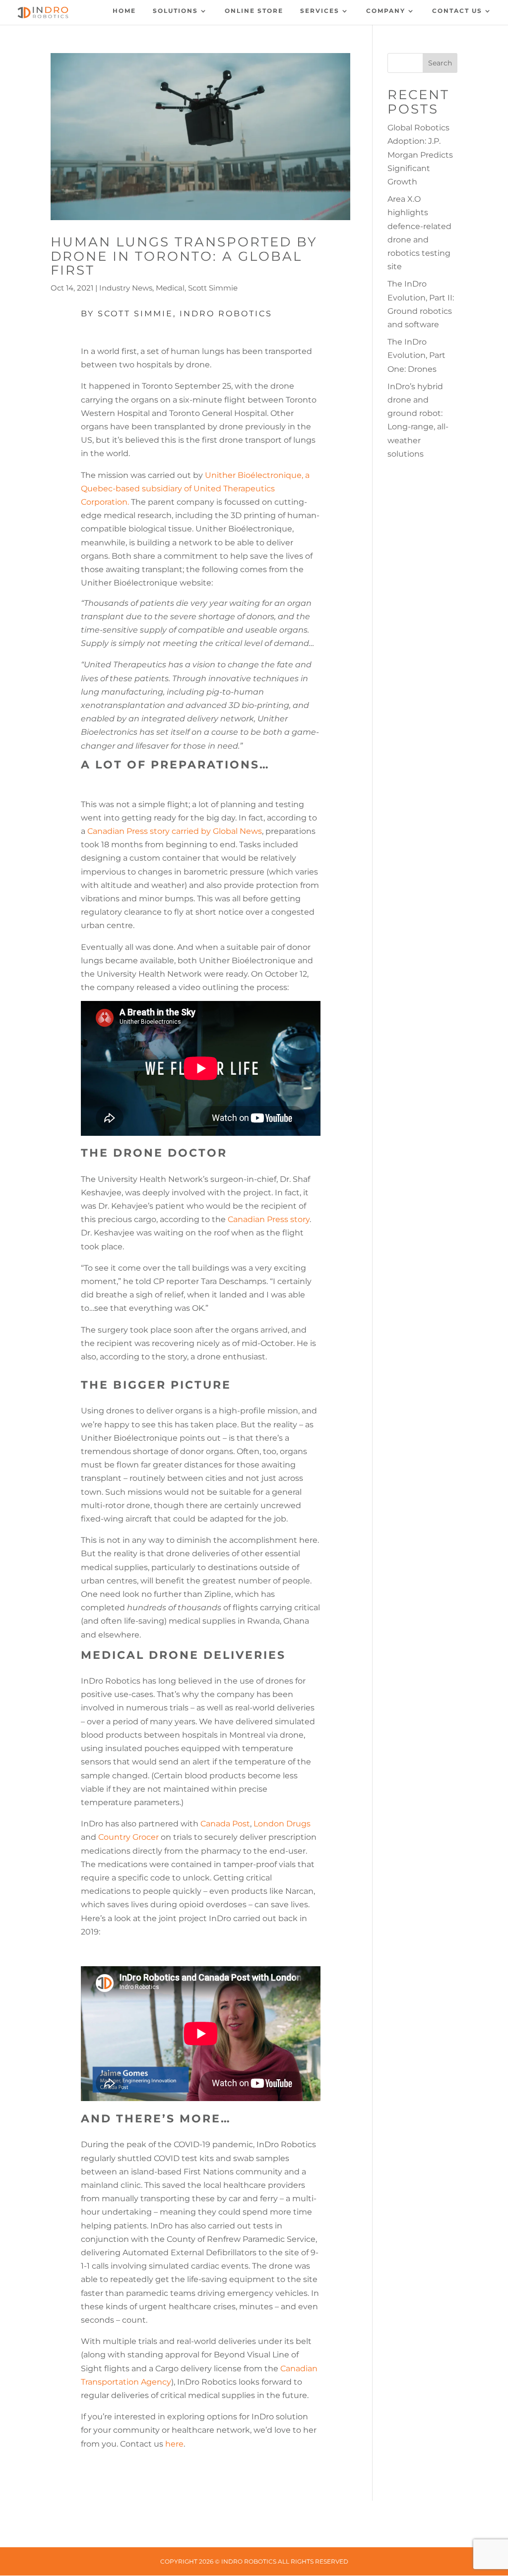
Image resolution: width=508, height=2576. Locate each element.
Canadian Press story (269, 1219)
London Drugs (282, 1824)
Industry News (126, 288)
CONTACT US (457, 11)
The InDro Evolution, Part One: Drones (416, 355)
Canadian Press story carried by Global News (175, 831)
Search (440, 63)
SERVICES (320, 11)
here (174, 2444)
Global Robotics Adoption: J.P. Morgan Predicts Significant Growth (420, 155)
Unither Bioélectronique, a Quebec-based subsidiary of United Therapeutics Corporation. (195, 489)
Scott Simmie (213, 288)
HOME (124, 11)
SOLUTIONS (175, 11)
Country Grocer (128, 1837)
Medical (170, 288)
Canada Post (225, 1824)
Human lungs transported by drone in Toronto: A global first (184, 256)
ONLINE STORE (254, 11)
